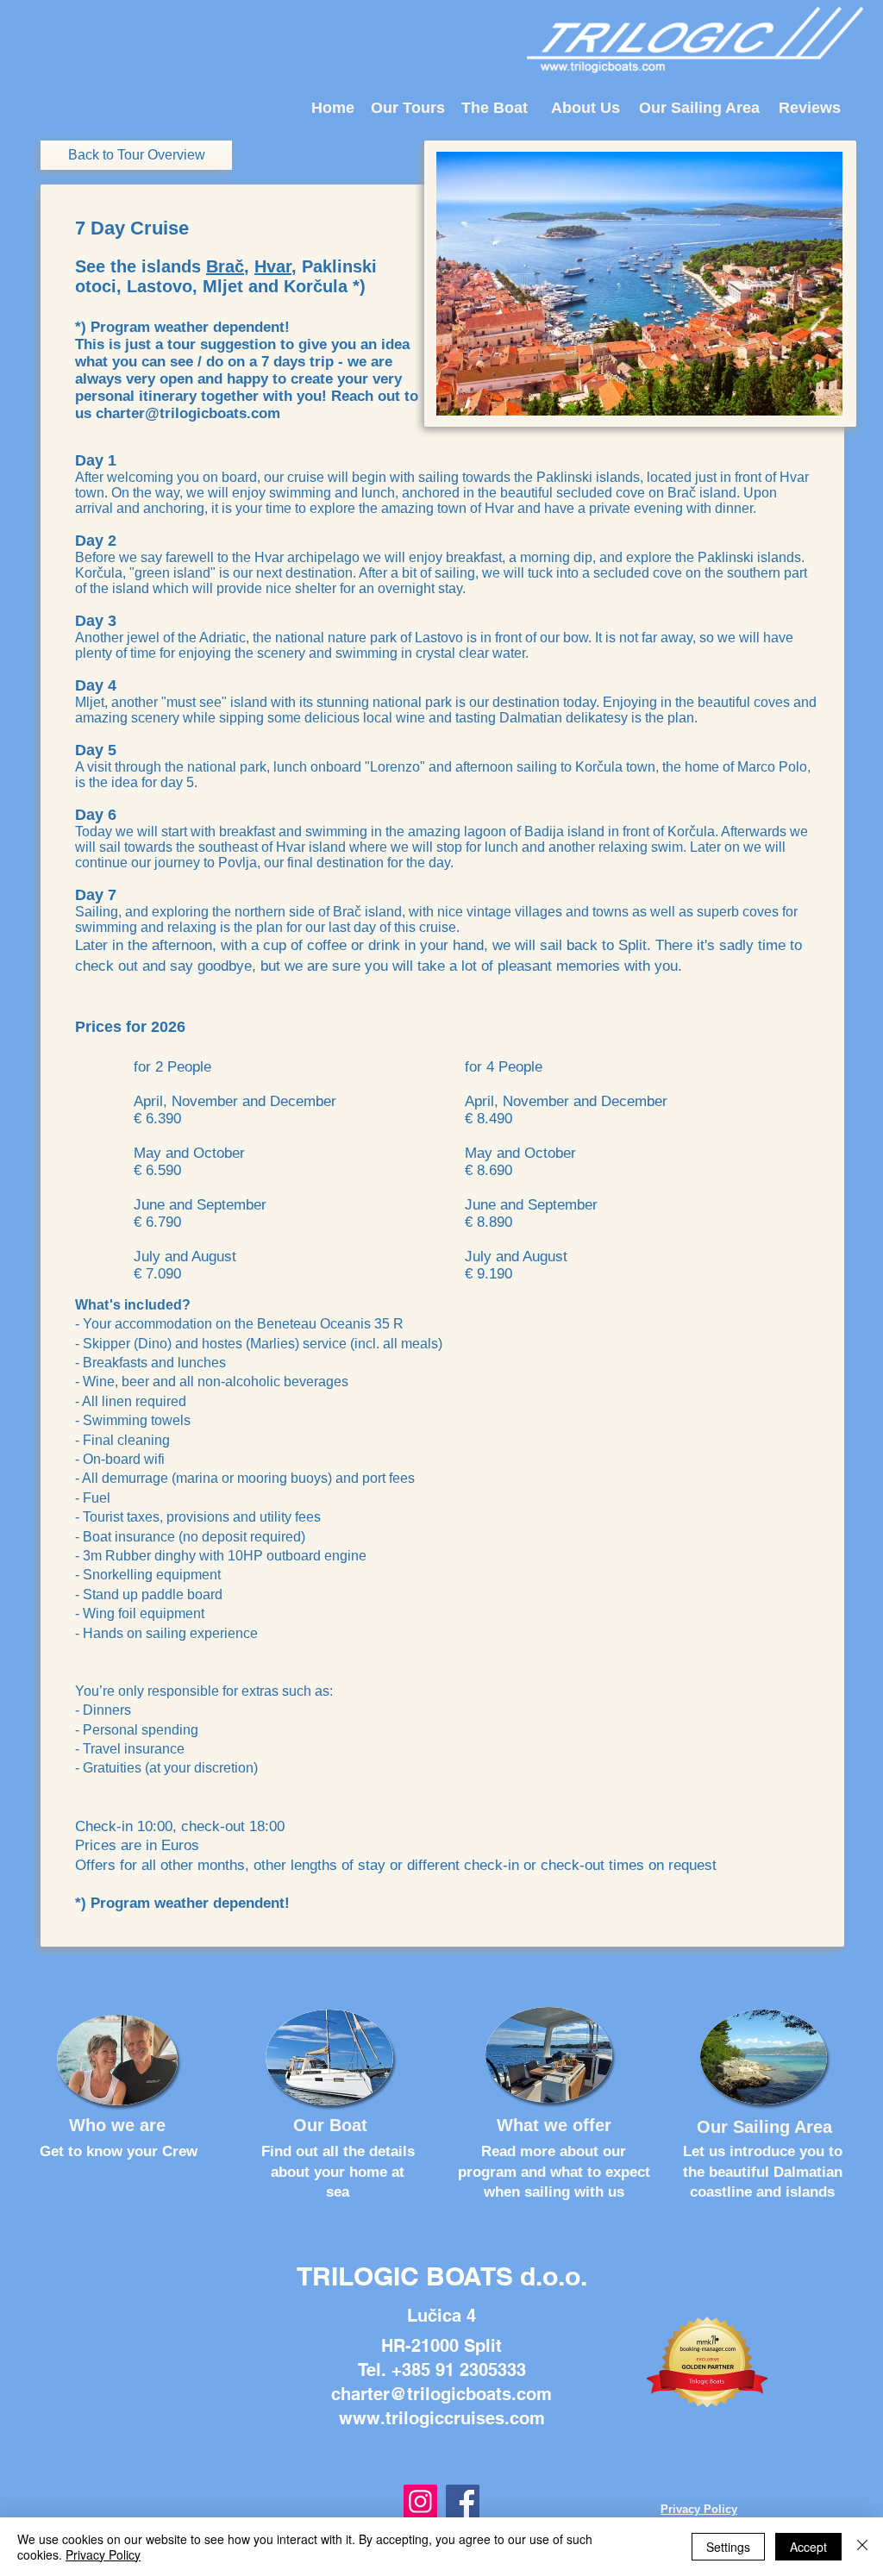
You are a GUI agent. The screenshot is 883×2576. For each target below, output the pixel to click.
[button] (639, 284)
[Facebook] (463, 2501)
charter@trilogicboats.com (188, 413)
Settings (728, 2547)
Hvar (273, 266)
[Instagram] (420, 2501)
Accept (808, 2547)
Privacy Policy (103, 2554)
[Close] (862, 2547)
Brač (225, 266)
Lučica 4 (441, 2316)
